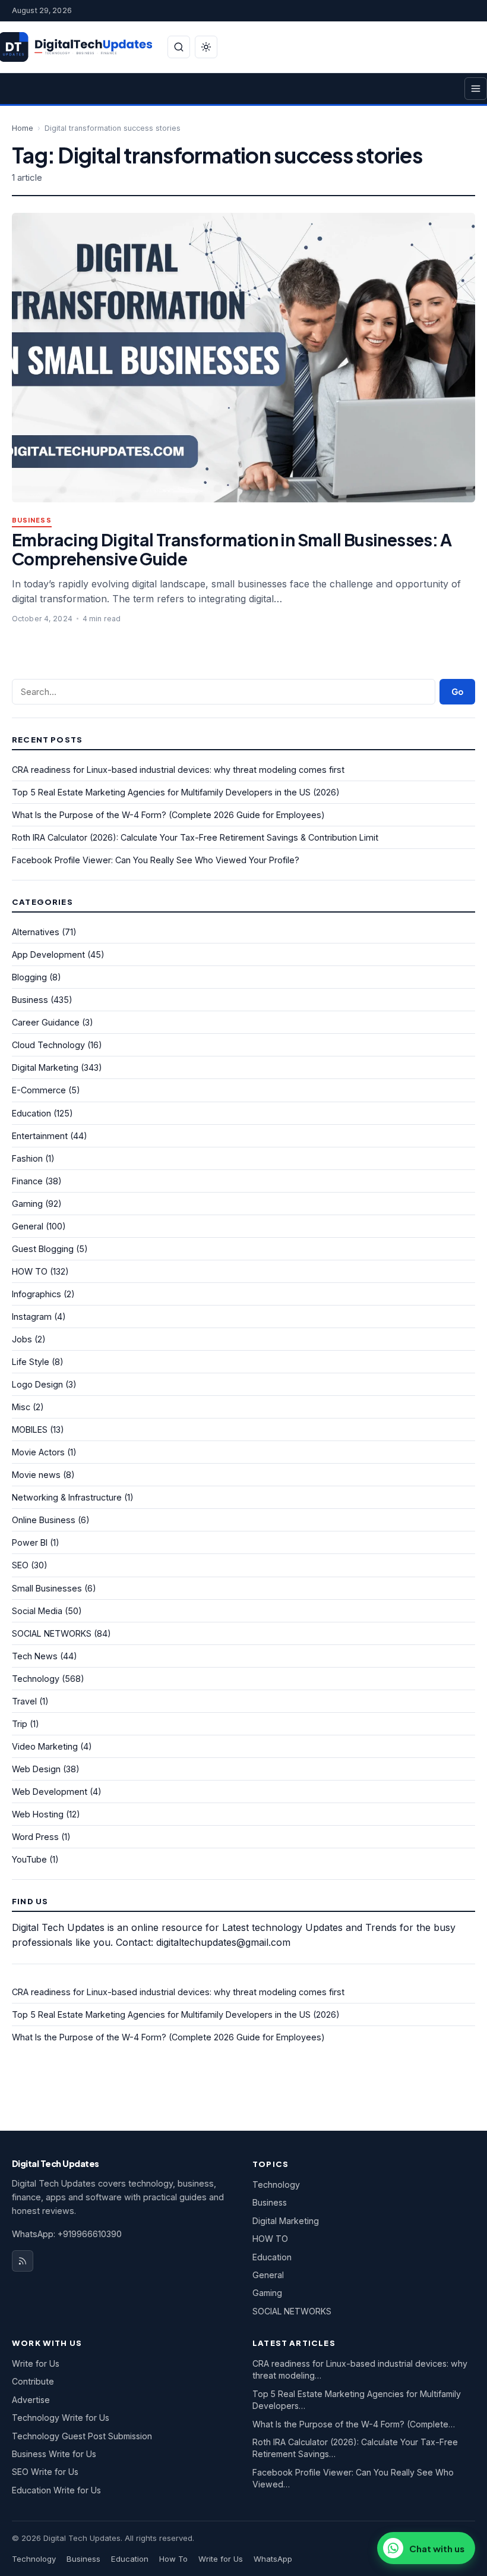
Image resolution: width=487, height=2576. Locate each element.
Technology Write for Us (61, 2418)
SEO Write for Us (45, 2472)
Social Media (37, 1611)
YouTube (29, 1859)
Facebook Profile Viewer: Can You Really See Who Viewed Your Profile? (156, 860)
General (28, 1226)
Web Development (50, 1792)
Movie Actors (38, 1452)
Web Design (36, 1769)
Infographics (37, 1294)
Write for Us (36, 2363)
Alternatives (36, 932)
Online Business (44, 1520)
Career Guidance (46, 1022)
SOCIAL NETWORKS (52, 1633)
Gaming (27, 1204)
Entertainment (40, 1136)
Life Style (31, 1362)
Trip (20, 1724)
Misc (21, 1407)
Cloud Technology (48, 1045)
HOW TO (30, 1271)
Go (457, 692)
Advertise (31, 2400)
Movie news (36, 1475)
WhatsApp (273, 2559)
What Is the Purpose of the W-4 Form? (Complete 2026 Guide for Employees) (168, 815)
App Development (48, 954)
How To (173, 2559)
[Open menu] (476, 89)
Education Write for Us (56, 2490)
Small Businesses (47, 1588)
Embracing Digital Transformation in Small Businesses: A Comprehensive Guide (232, 549)
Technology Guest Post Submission (82, 2436)
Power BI (30, 1542)
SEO (20, 1565)
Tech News (35, 1656)
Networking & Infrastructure (67, 1497)
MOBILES (30, 1429)
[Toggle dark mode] (206, 47)
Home (23, 128)
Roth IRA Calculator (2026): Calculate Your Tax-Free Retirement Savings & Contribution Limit (195, 837)
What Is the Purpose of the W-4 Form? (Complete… (354, 2424)
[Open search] (179, 47)
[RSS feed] (23, 2261)
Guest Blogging (43, 1249)
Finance (27, 1181)
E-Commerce (39, 1090)
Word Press (35, 1837)
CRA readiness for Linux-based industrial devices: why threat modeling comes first (178, 770)
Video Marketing (45, 1746)
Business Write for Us (54, 2454)
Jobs (22, 1339)
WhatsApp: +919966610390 (67, 2234)
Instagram (32, 1317)
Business (32, 520)
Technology (36, 1679)
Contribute (33, 2381)
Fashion (27, 1158)
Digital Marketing (45, 1067)
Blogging (29, 977)
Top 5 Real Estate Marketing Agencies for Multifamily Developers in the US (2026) (176, 792)
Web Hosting (38, 1814)
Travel (24, 1701)
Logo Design (37, 1384)
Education (31, 1113)
